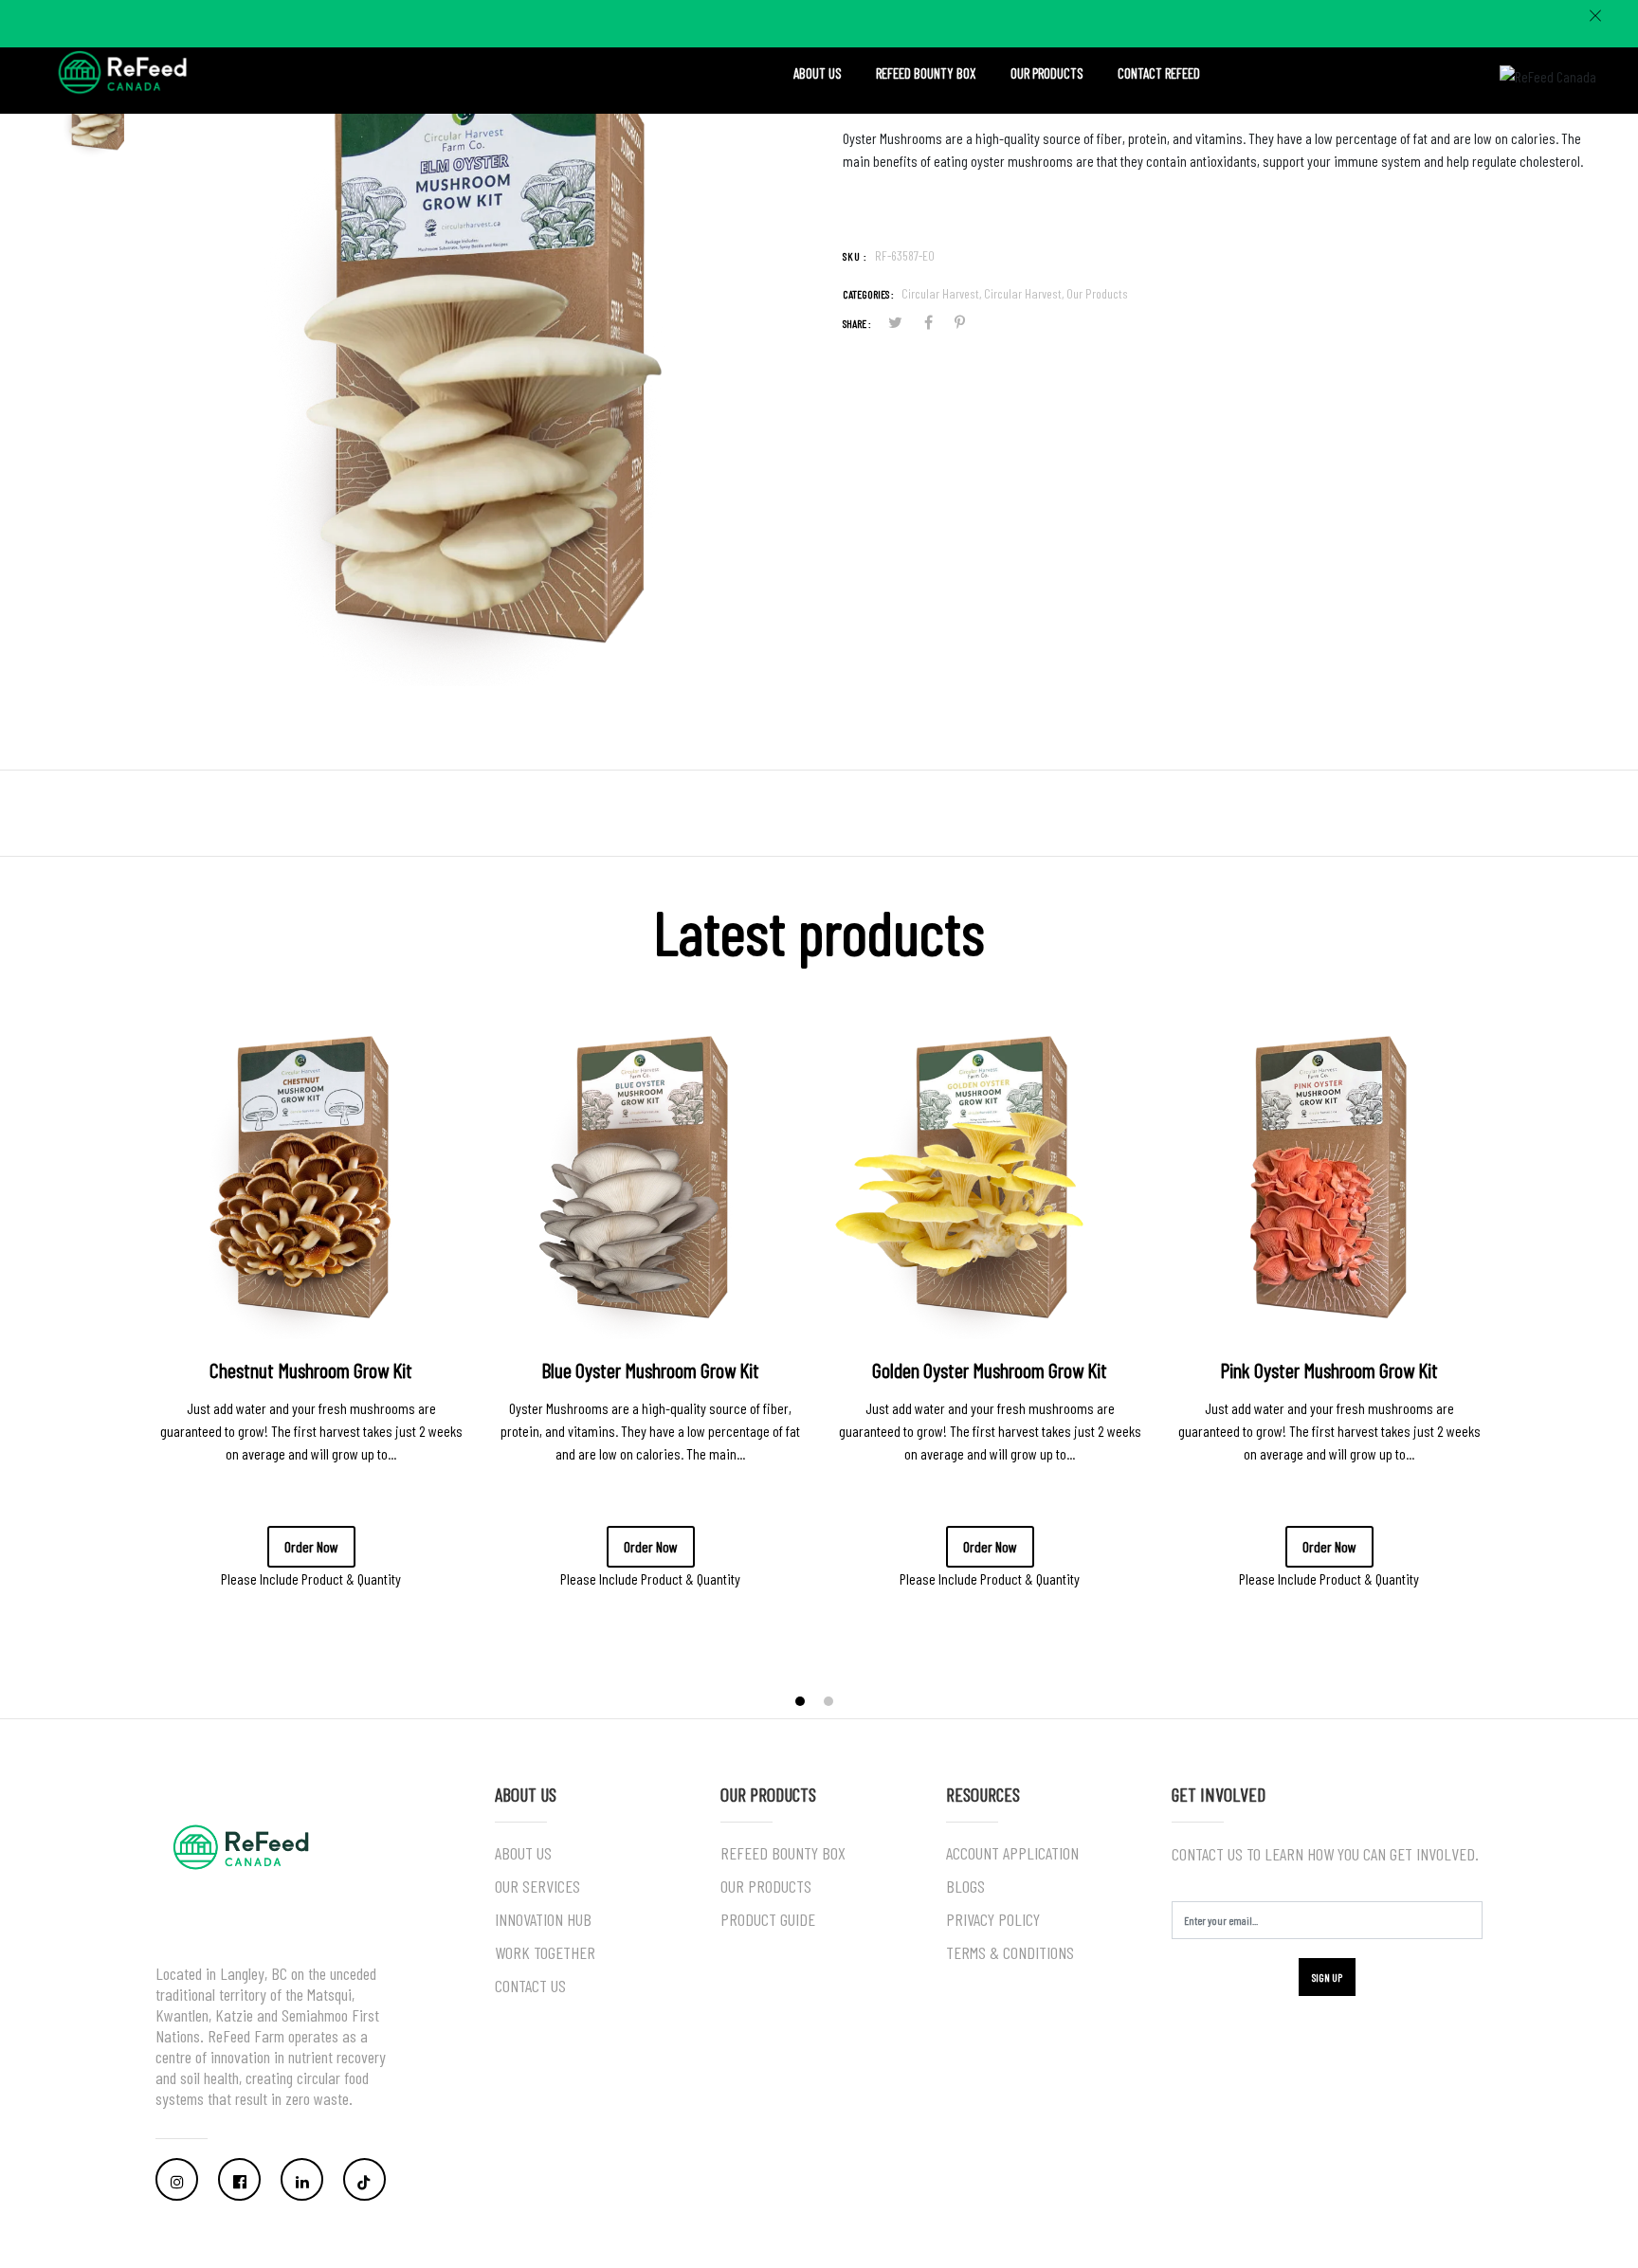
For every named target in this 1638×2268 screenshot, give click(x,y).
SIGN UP (1327, 1977)
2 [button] (831, 1704)
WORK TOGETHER (545, 1952)
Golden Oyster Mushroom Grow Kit (990, 1370)
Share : (857, 323)
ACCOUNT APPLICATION (1012, 1853)
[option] (485, 367)
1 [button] (802, 1704)
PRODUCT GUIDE (768, 1919)
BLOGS (965, 1886)
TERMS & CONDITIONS (1010, 1952)
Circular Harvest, (943, 293)
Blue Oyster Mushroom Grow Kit (650, 1370)
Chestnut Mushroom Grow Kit (311, 1370)
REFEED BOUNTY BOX (926, 73)
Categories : (868, 294)
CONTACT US (530, 1986)
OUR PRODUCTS (1047, 73)
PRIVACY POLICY (993, 1919)
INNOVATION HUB (543, 1919)
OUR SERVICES (537, 1886)
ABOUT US (818, 73)
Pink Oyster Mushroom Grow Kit (1329, 1370)
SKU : (855, 256)
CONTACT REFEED (1159, 73)
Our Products (1097, 293)
